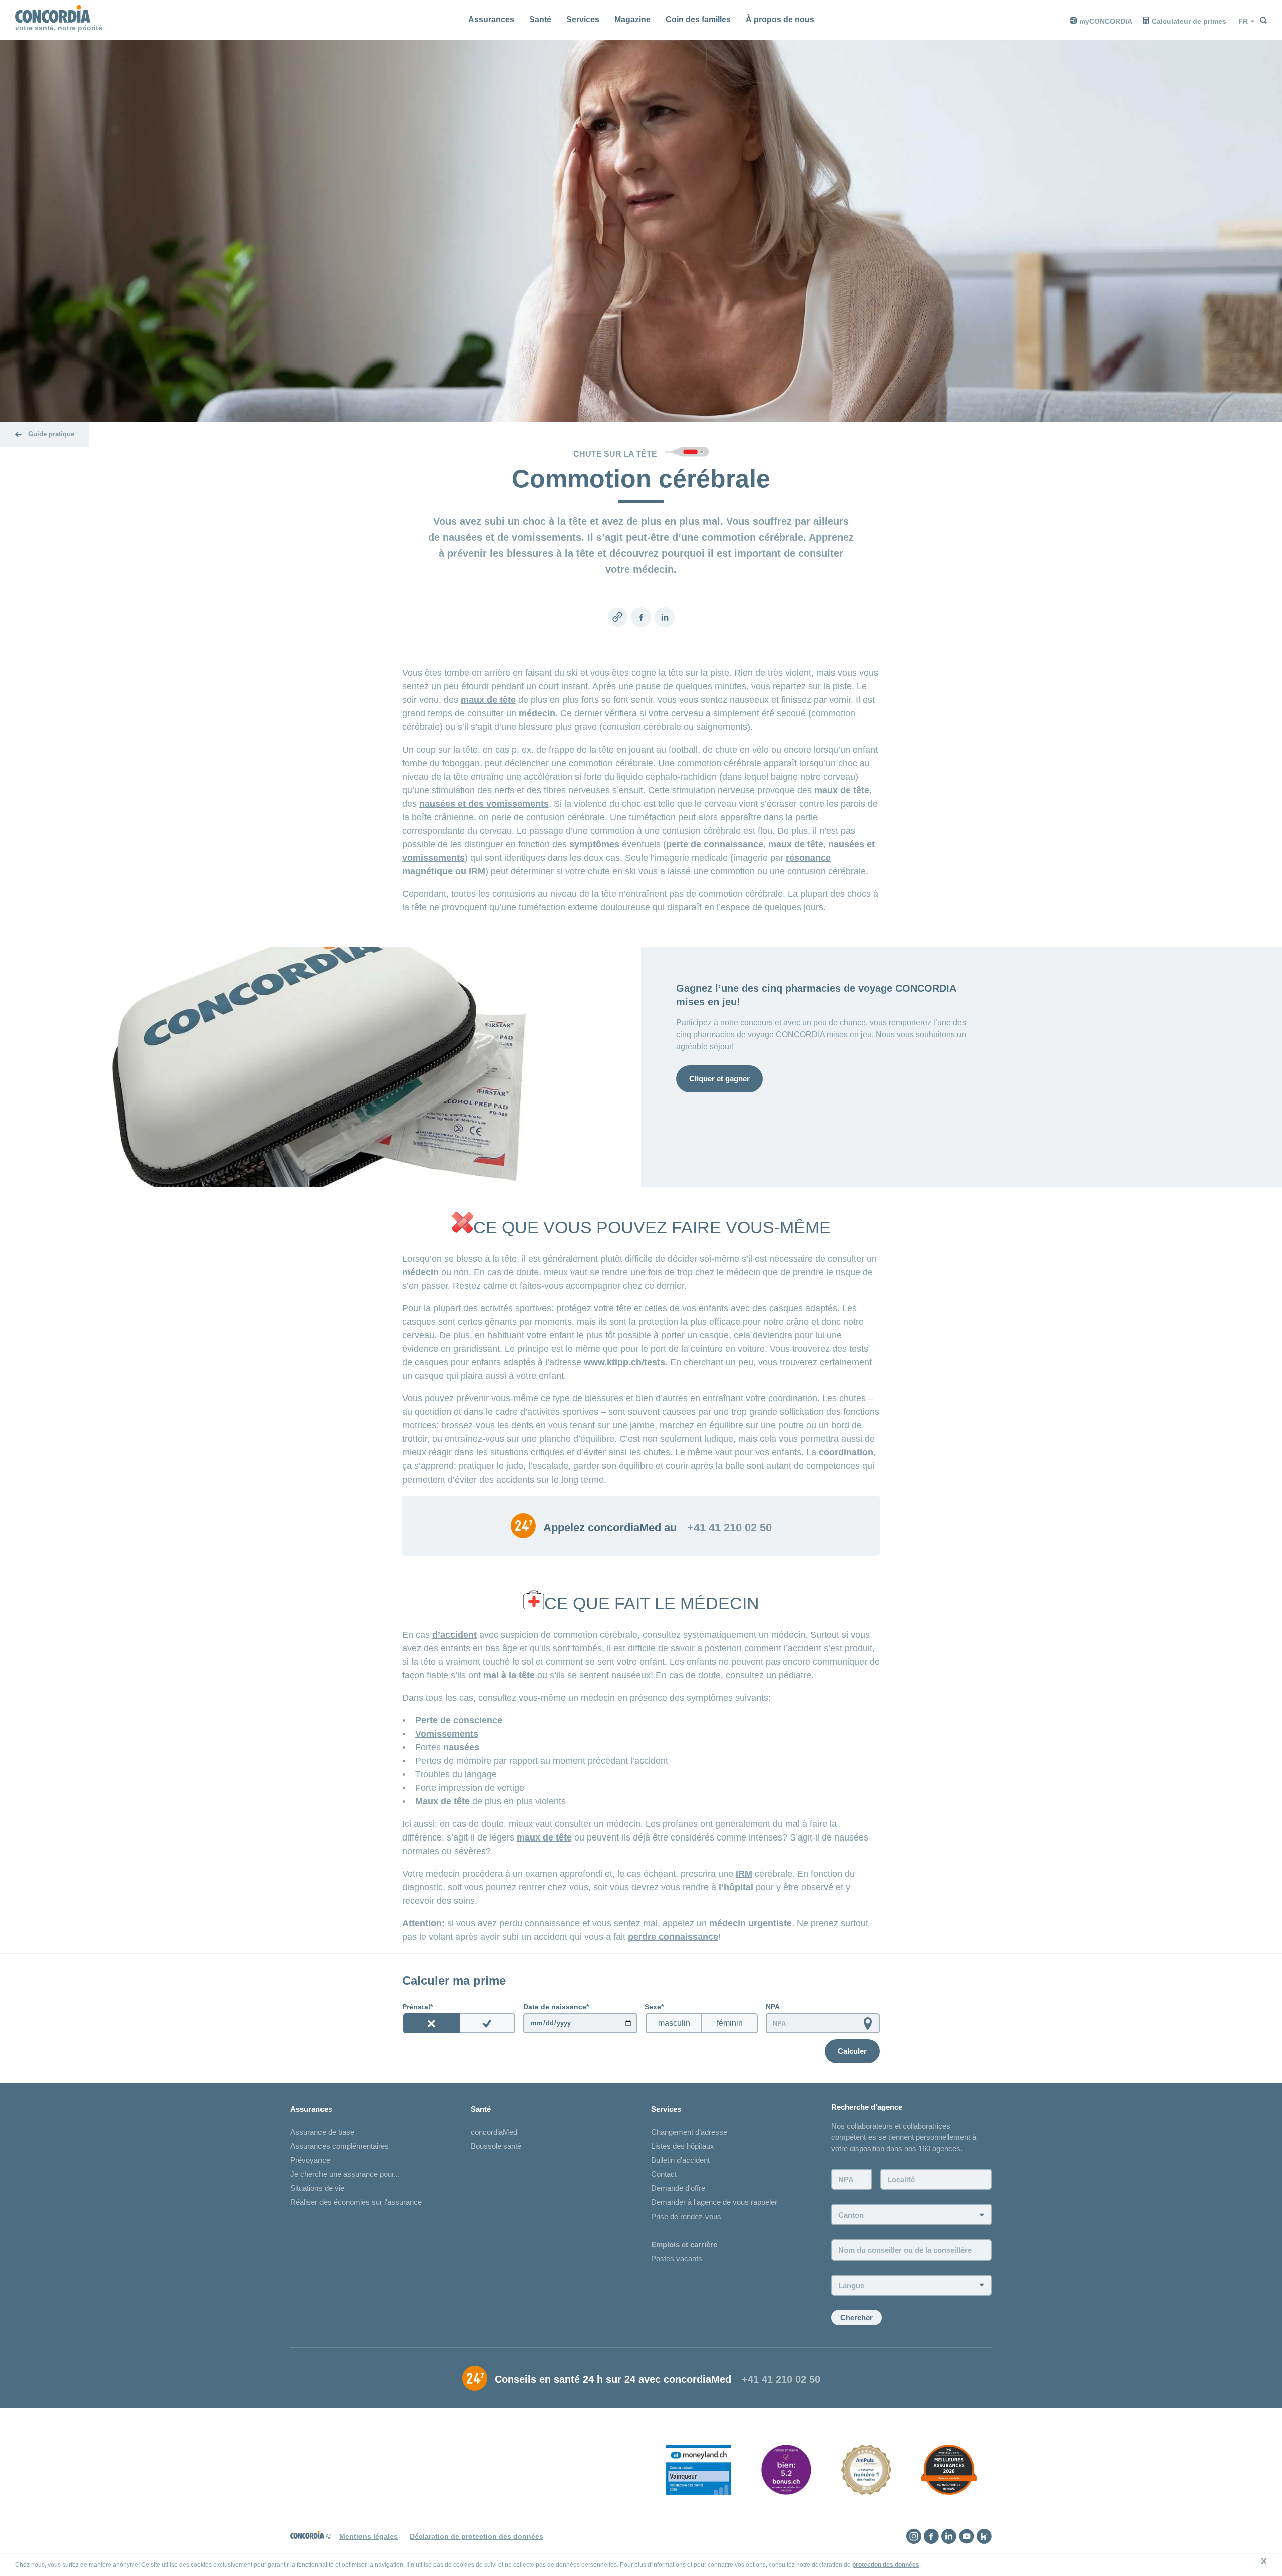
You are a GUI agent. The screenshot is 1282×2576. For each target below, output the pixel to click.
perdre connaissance (673, 1937)
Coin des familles (698, 19)
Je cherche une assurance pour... (345, 2174)
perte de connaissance (715, 844)
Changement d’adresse (689, 2132)
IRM (744, 1874)
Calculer (852, 2051)
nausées (461, 1747)
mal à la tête (509, 1675)
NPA (773, 2007)
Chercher (857, 2317)
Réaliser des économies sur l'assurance (356, 2202)
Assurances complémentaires (340, 2146)
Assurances (491, 19)
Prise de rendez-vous (686, 2216)
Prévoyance (310, 2160)
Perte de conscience (459, 1720)
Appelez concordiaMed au (610, 1528)
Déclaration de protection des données (476, 2536)
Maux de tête (442, 1801)
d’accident (454, 1635)
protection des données (886, 2565)
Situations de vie (317, 2188)
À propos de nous (780, 19)
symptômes (594, 844)
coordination (846, 1452)
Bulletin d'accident (680, 2160)
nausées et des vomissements (484, 804)
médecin (537, 713)
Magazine (632, 19)
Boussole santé (496, 2146)
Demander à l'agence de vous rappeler (714, 2202)
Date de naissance (555, 2007)
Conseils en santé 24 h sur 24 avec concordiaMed (613, 2379)
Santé (540, 19)
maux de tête (488, 700)
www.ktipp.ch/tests (624, 1362)
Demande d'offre (678, 2188)
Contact (664, 2174)
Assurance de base (322, 2132)
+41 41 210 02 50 (729, 1528)
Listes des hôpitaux (683, 2146)
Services (583, 19)
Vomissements (447, 1734)
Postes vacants (677, 2258)
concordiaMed (494, 2132)
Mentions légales (368, 2536)
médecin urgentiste (750, 1923)
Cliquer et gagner (719, 1079)
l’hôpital (736, 1887)
